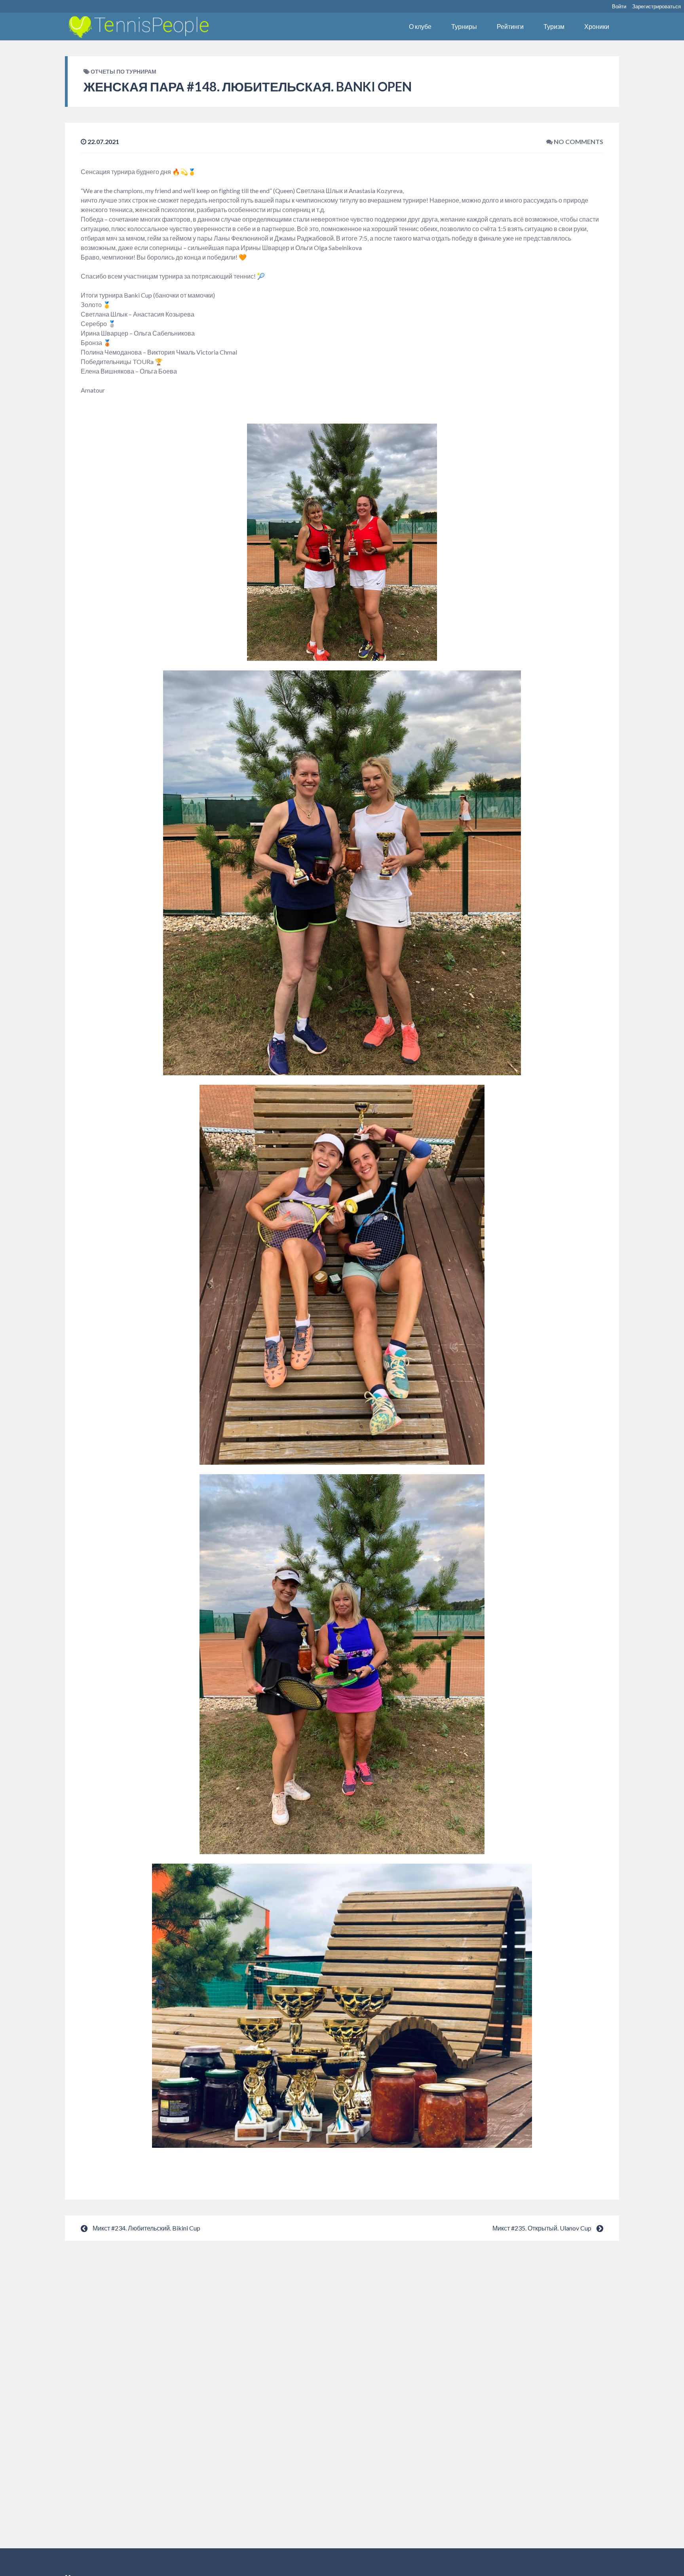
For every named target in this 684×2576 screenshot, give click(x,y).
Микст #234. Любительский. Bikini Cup (146, 2228)
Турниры (464, 26)
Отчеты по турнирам (123, 71)
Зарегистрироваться (656, 6)
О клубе (420, 26)
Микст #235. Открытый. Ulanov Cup (542, 2228)
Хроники (597, 26)
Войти (619, 6)
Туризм (554, 26)
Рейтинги (510, 26)
